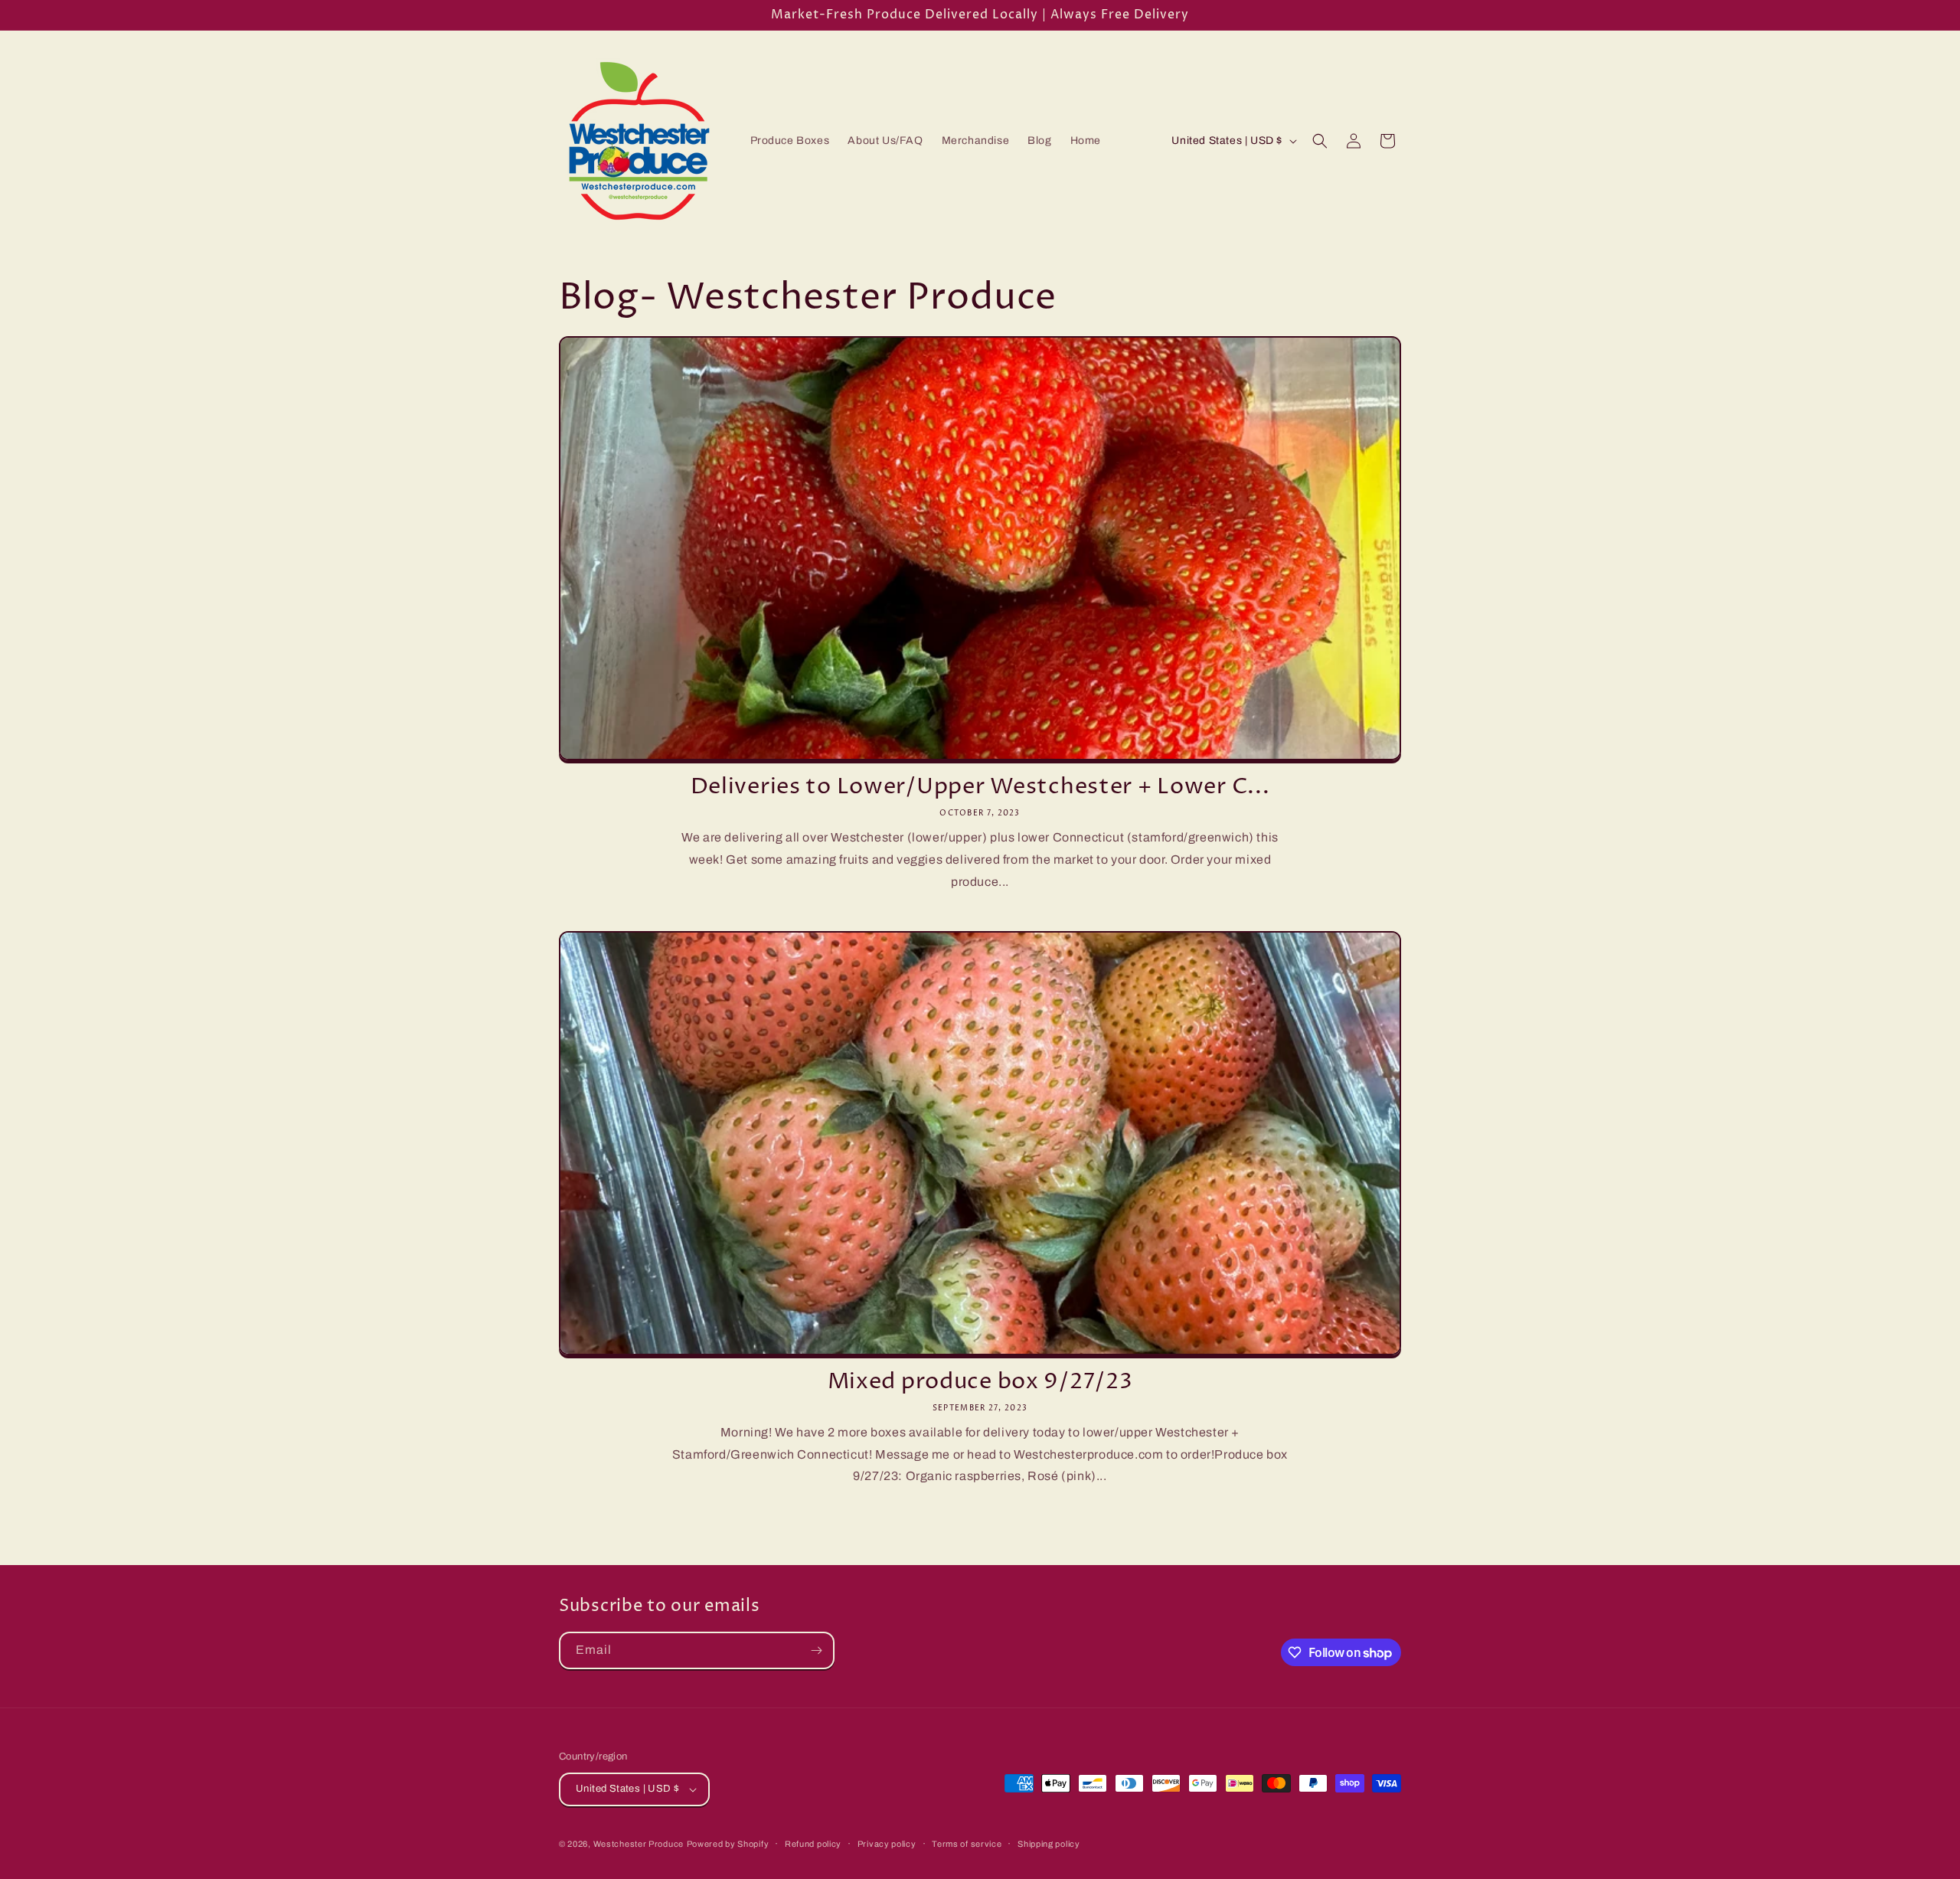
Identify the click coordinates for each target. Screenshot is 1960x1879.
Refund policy (813, 1844)
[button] (1320, 141)
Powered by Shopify (728, 1844)
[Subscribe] (816, 1650)
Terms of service (967, 1844)
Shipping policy (1049, 1844)
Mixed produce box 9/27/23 (980, 1382)
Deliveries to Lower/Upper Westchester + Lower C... (980, 787)
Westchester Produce (639, 1844)
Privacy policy (887, 1844)
